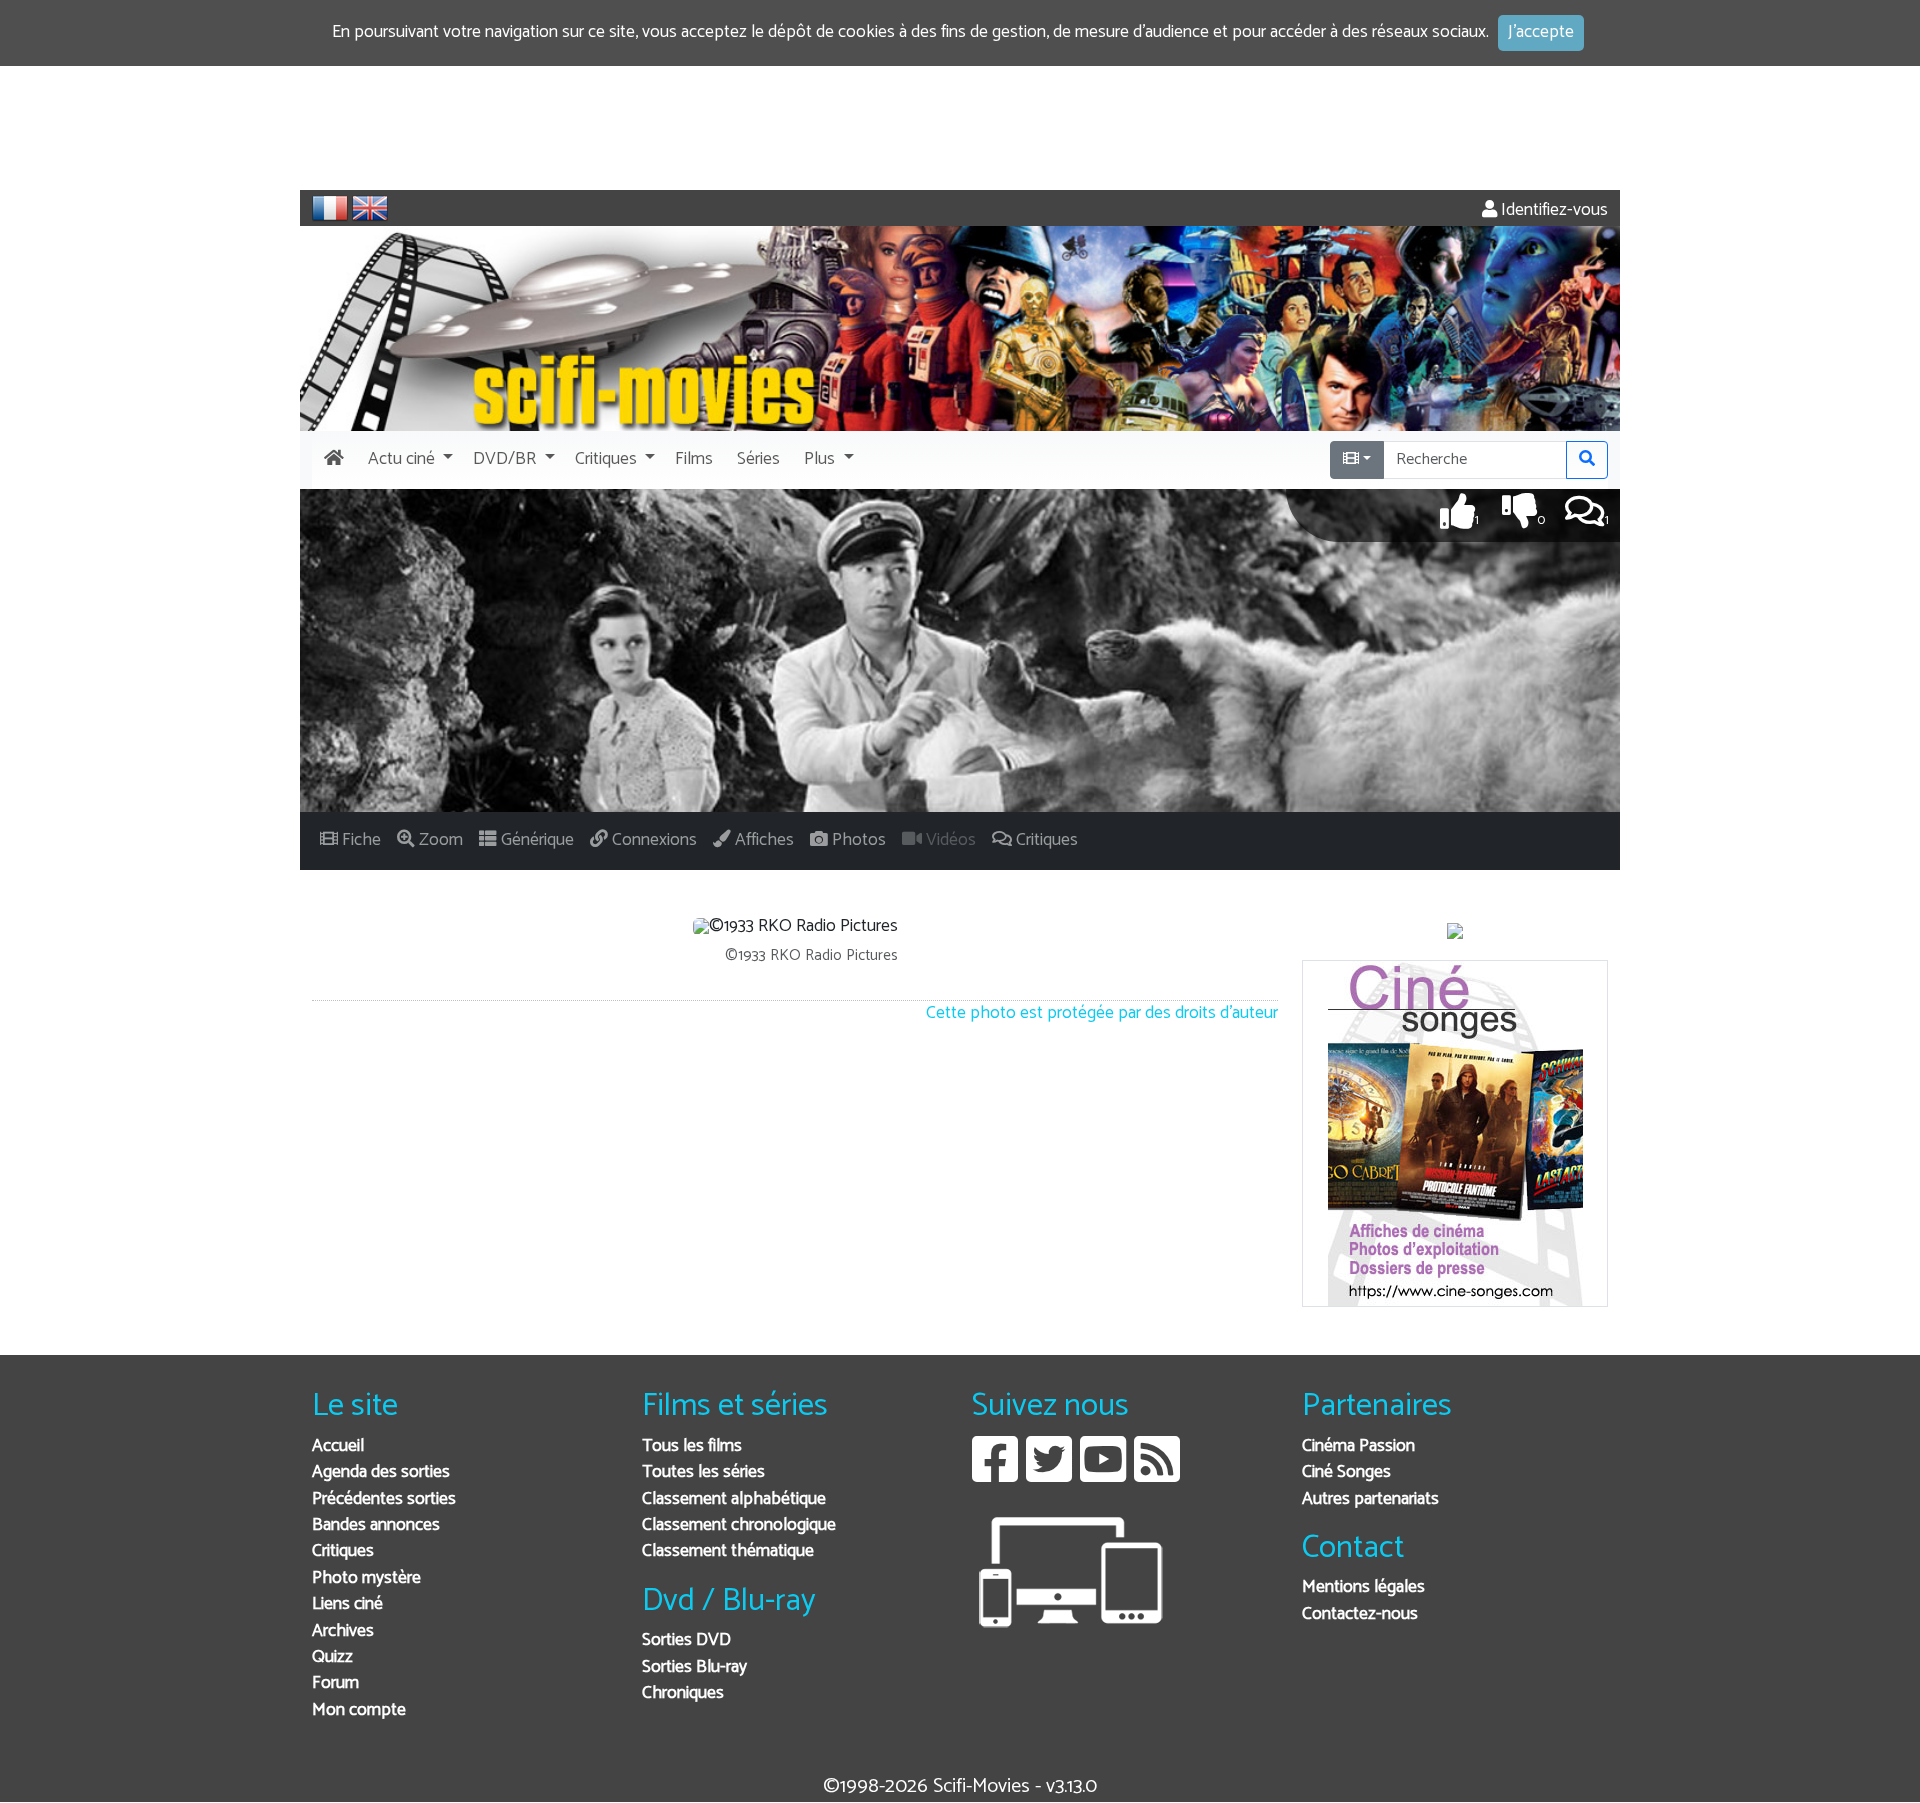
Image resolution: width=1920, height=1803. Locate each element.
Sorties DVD (686, 1640)
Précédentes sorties (384, 1499)
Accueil (338, 1446)
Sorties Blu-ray (694, 1667)
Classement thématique (728, 1551)
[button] (408, 460)
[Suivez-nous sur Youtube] (1103, 1474)
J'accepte (1541, 32)
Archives (343, 1631)
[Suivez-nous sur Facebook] (995, 1474)
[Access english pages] (370, 208)
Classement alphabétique (734, 1499)
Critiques (343, 1551)
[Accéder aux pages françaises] (330, 208)
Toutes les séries (703, 1472)
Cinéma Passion (1358, 1446)
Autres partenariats (1370, 1499)
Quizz (332, 1657)
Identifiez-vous (1552, 210)
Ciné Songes (1346, 1472)
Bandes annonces (376, 1525)
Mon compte (359, 1710)
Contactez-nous (1360, 1614)
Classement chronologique (739, 1525)
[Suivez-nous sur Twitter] (1049, 1474)
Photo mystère (366, 1578)
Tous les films (692, 1446)
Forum (335, 1683)
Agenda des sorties (381, 1472)
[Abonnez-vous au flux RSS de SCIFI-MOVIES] (1157, 1474)
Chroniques (683, 1693)
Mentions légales (1363, 1587)
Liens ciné (347, 1604)
